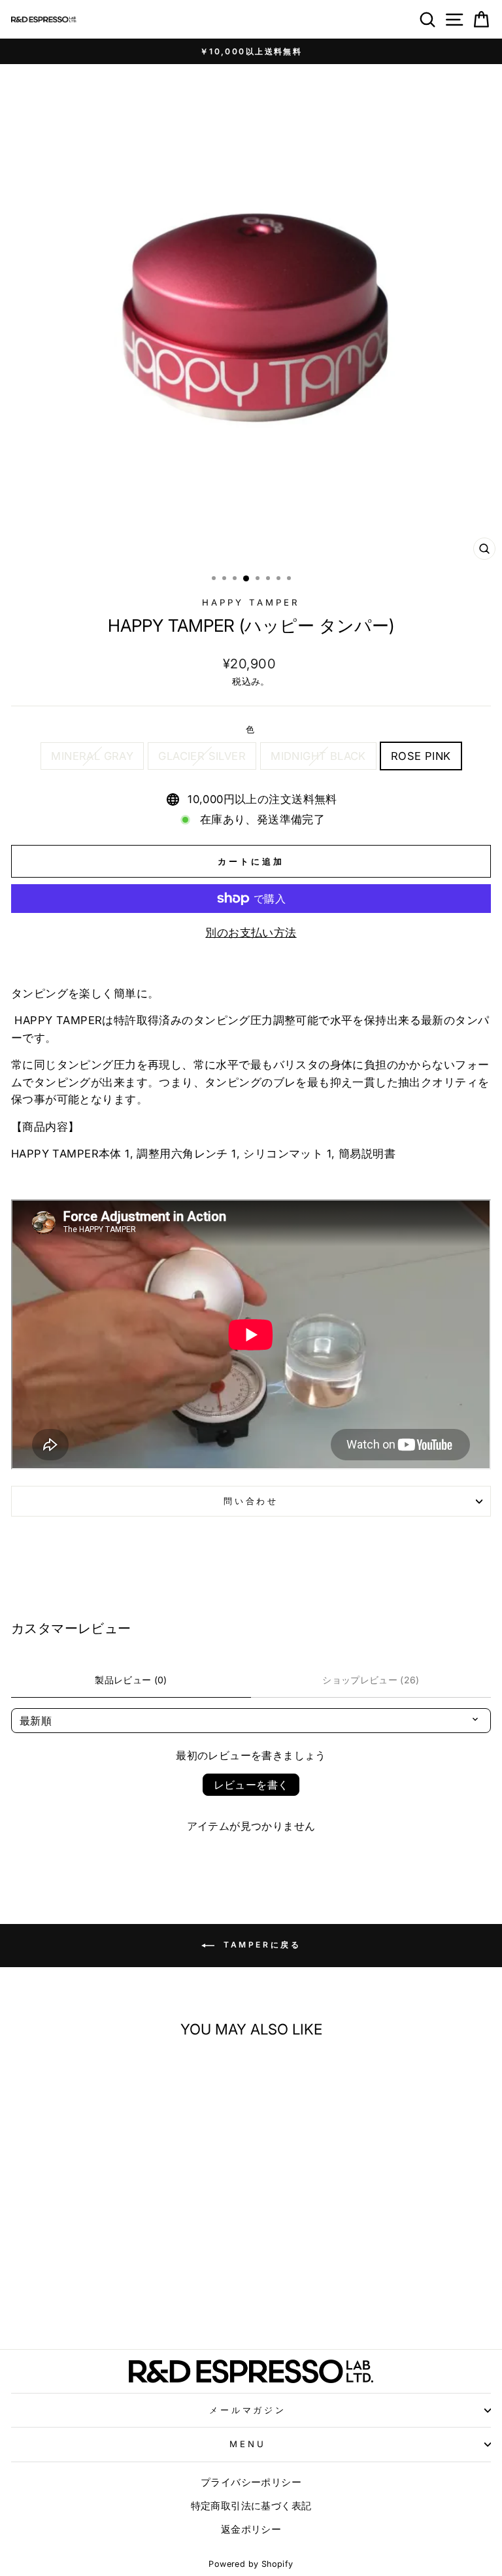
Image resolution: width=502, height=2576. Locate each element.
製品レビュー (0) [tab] (131, 1680)
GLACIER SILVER (202, 756)
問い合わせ (251, 1501)
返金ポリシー (251, 2529)
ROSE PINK (421, 756)
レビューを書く (251, 1785)
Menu (248, 2444)
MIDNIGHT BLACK (318, 756)
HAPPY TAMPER (251, 602)
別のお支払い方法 (251, 933)
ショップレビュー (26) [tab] (371, 1680)
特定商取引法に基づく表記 (251, 2506)
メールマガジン (248, 2410)
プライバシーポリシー (251, 2482)
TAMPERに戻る (260, 1945)
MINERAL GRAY (92, 756)
